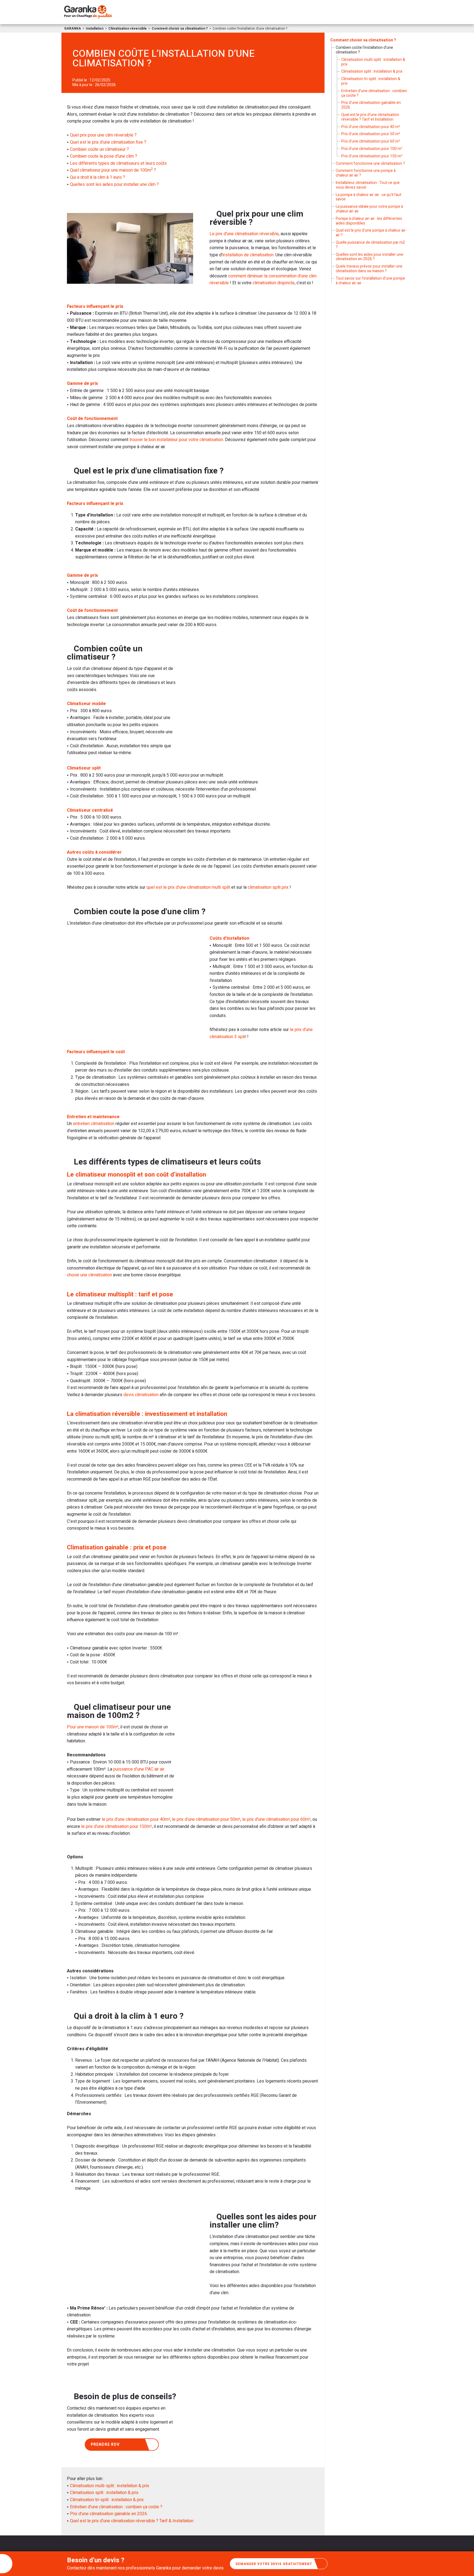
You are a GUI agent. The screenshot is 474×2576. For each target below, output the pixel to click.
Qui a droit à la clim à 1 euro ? (98, 177)
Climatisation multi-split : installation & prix (110, 2486)
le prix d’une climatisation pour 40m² (136, 1819)
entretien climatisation (94, 1124)
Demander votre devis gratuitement (274, 2564)
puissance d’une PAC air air (139, 1769)
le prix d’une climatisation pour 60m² (276, 1819)
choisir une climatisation (89, 1275)
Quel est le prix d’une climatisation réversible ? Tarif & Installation (132, 2521)
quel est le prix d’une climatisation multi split (188, 887)
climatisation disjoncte (274, 283)
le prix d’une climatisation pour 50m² (206, 1819)
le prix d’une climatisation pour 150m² (117, 1827)
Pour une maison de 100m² (93, 1727)
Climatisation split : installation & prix (104, 2493)
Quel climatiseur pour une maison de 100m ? (113, 170)
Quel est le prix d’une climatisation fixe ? (108, 142)
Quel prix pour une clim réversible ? (103, 135)
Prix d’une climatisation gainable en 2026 (108, 2514)
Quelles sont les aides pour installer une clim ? (114, 184)
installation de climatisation (248, 255)
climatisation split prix (268, 887)
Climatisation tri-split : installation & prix (107, 2500)
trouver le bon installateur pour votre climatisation (176, 440)
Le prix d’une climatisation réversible (244, 234)
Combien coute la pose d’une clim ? (104, 156)
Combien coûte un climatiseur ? (99, 149)
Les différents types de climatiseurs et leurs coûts (118, 163)
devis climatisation (141, 1395)
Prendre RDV (105, 2445)
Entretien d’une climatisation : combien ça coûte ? (116, 2507)
